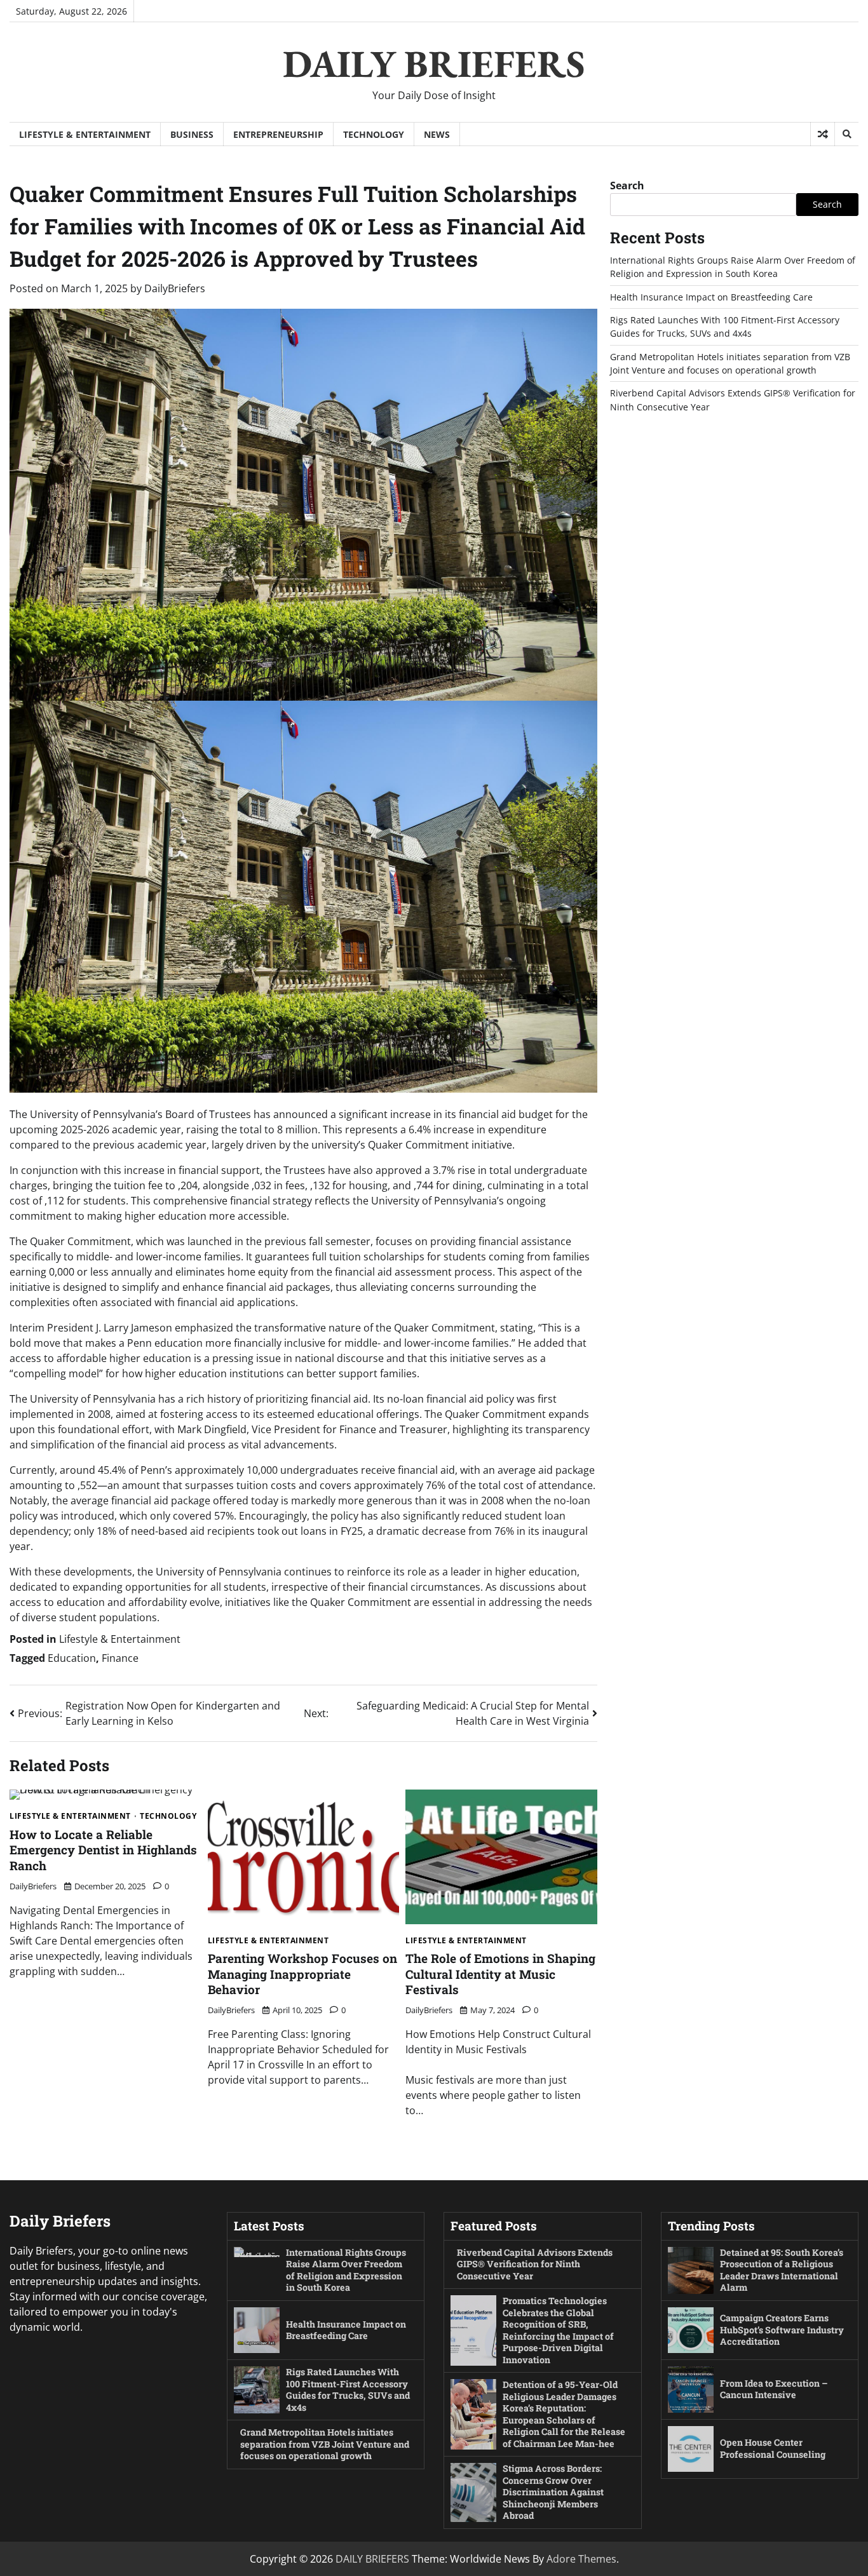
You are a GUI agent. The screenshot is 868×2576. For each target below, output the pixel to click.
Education (72, 1658)
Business (192, 134)
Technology (374, 134)
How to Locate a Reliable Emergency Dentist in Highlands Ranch (103, 1850)
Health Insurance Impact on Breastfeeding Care (711, 297)
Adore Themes (581, 2559)
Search (627, 185)
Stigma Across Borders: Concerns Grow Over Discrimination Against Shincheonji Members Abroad (553, 2492)
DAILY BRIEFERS (434, 64)
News (437, 134)
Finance (120, 1658)
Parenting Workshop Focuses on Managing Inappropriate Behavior (302, 1974)
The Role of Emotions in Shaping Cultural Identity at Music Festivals (500, 1974)
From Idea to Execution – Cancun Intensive (774, 2389)
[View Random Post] (823, 134)
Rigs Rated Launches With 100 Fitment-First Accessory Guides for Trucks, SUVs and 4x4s (348, 2390)
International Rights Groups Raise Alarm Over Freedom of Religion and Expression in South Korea (346, 2270)
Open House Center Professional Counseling (773, 2448)
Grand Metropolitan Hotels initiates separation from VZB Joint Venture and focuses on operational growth (325, 2444)
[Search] (846, 134)
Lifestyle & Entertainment (85, 134)
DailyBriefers (175, 288)
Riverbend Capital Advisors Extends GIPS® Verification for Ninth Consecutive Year (535, 2264)
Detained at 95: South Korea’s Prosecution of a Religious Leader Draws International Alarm (782, 2270)
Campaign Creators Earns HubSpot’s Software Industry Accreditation (782, 2330)
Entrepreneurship (278, 134)
